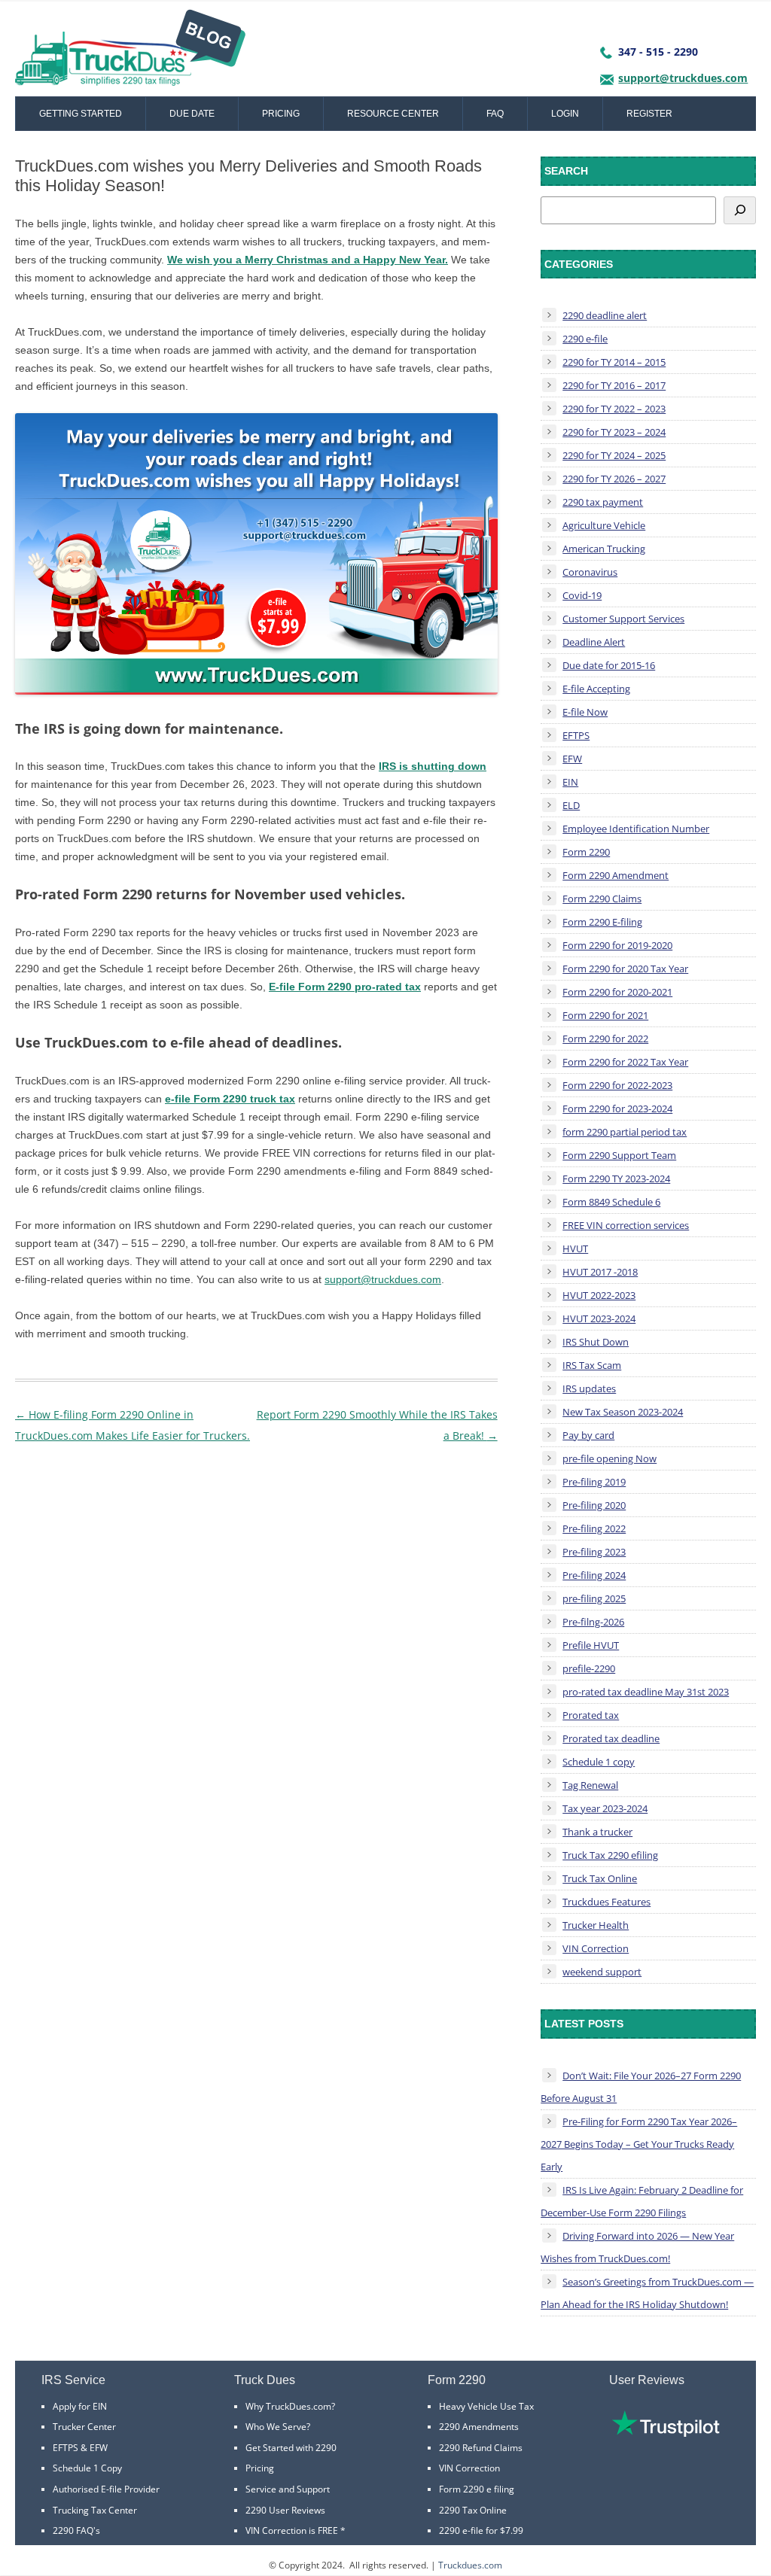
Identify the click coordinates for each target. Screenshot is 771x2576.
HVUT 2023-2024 (599, 1318)
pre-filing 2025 (594, 1598)
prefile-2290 (589, 1668)
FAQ (495, 114)
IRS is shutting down (433, 766)
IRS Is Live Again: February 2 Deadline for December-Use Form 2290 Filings (642, 2201)
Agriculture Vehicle (604, 525)
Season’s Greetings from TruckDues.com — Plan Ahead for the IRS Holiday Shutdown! (647, 2293)
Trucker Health (596, 1925)
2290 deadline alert (605, 315)
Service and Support (288, 2489)
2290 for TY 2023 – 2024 (614, 432)
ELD (571, 805)
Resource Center (393, 114)
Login (565, 114)
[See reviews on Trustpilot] (666, 2433)
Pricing (281, 114)
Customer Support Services (623, 619)
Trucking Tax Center (95, 2510)
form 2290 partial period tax (625, 1132)
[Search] (740, 210)
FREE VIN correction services (626, 1225)
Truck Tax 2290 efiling (610, 1855)
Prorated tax (591, 1715)
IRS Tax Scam (592, 1365)
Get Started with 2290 (291, 2448)
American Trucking (604, 549)
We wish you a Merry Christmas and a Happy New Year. (308, 260)
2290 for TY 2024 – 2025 (614, 455)
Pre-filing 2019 (594, 1482)
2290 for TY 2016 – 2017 (614, 385)
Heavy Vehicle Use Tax (486, 2406)
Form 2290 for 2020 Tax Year (625, 969)
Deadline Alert (594, 642)
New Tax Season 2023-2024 (623, 1412)
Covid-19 (582, 595)
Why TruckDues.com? (290, 2406)
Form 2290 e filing (477, 2489)
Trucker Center (84, 2427)
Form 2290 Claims (602, 899)
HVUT (575, 1248)
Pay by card (588, 1435)
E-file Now (585, 712)
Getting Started (81, 114)
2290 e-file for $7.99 (481, 2530)
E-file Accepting (596, 689)
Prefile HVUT (591, 1645)
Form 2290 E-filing (602, 922)
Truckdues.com (470, 2565)
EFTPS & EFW (80, 2448)
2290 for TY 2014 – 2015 (614, 362)
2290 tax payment (603, 502)
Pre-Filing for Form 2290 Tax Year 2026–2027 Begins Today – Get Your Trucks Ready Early (639, 2144)
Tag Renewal (590, 1785)
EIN (570, 782)
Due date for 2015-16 (609, 665)
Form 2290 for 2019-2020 (617, 945)
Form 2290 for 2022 (605, 1039)
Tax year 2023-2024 (605, 1808)
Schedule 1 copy (599, 1762)
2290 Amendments (479, 2427)
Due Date (192, 114)
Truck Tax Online (600, 1878)
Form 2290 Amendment (616, 875)
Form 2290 (586, 852)
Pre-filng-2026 (593, 1622)
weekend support (602, 1972)
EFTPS (576, 735)
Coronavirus (590, 572)
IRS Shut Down (596, 1342)
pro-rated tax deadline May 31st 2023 (646, 1692)
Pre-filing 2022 (594, 1528)
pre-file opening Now (609, 1458)
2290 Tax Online (473, 2510)
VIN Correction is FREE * (296, 2530)
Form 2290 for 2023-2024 (617, 1109)
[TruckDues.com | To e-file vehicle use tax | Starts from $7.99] (130, 53)
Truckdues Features (606, 1902)
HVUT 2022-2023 (599, 1295)
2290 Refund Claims (481, 2448)
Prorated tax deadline (611, 1738)
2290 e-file (585, 339)
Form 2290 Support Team (619, 1155)
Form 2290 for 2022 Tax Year (625, 1062)
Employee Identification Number (636, 829)
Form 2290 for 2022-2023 (617, 1085)
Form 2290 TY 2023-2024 (616, 1179)
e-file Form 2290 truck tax (230, 1099)
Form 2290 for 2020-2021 (617, 992)
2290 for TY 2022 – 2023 (614, 409)
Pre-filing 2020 (594, 1505)
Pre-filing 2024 (594, 1575)
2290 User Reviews (285, 2510)
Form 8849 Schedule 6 (611, 1202)
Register (649, 114)
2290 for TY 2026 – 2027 (614, 479)
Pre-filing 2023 (594, 1552)
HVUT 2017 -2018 (600, 1272)
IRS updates (589, 1388)
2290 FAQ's (76, 2530)
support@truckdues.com (683, 78)
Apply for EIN (80, 2406)
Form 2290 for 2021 (605, 1015)
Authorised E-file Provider (106, 2489)
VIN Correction (596, 1948)
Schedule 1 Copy (87, 2468)
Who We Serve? (278, 2427)
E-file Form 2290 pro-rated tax (345, 987)
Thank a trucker (597, 1832)
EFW (572, 759)
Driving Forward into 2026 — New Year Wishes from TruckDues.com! (637, 2247)
